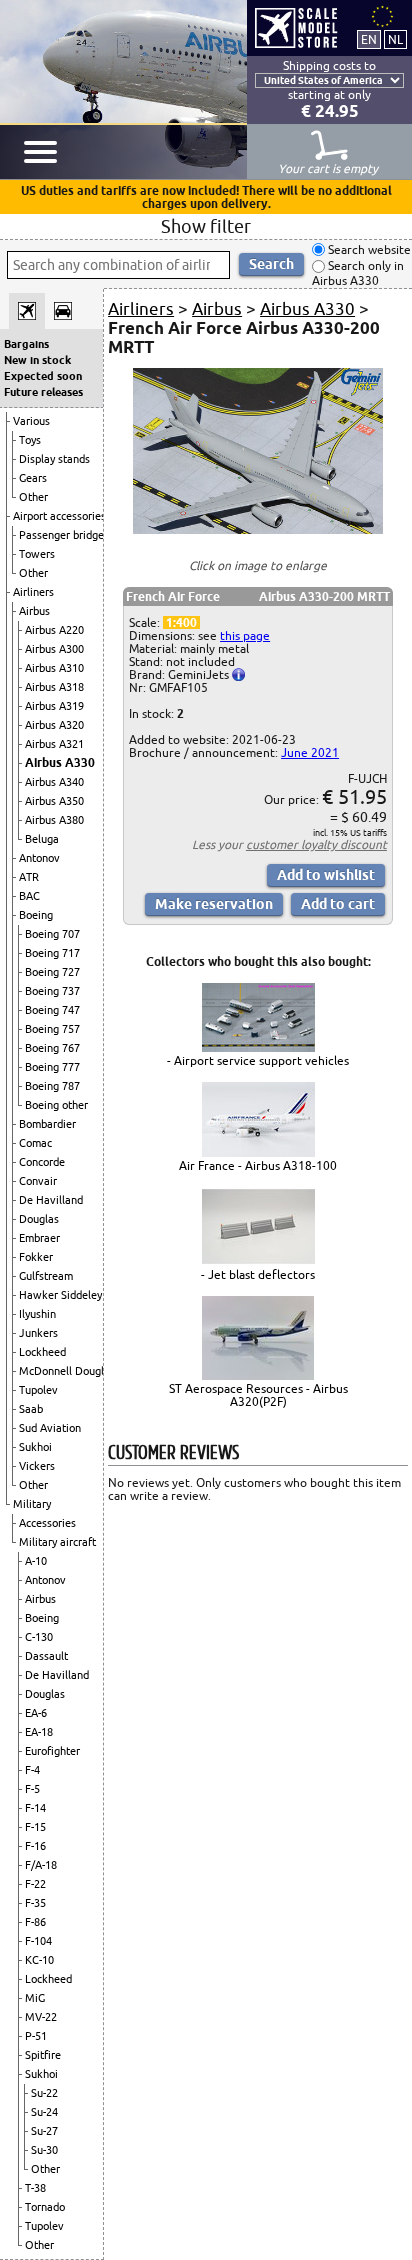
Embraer (39, 1238)
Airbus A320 (54, 725)
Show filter (206, 226)
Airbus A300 (54, 649)
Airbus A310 (54, 668)
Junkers (38, 1333)
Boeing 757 (52, 1029)
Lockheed (42, 1352)
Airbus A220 (54, 630)
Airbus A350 (54, 801)
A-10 (36, 1561)
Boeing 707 (52, 934)
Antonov (39, 858)
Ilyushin (37, 1314)
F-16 (35, 1846)
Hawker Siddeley (60, 1295)
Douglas (39, 1219)
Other (33, 497)
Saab (31, 1409)
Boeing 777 (52, 1067)
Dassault (46, 1656)
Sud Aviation (50, 1428)
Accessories (47, 1523)
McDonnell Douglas (67, 1371)
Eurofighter (52, 1751)
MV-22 (41, 2017)
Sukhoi (35, 1447)
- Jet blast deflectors (258, 1274)
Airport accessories (59, 516)
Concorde (42, 1162)
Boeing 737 (52, 991)
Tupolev (38, 1390)
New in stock (37, 360)
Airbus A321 (54, 744)
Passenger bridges (64, 535)
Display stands (54, 459)
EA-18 (39, 1732)
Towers (37, 554)
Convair (38, 1181)
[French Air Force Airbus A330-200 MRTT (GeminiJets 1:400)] (258, 529)
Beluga (42, 839)
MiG (35, 1998)
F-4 (32, 1770)
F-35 (35, 1903)
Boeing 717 (52, 953)
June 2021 (310, 752)
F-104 (38, 1941)
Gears (33, 478)
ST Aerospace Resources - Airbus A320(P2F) (258, 1395)
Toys (30, 440)
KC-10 (39, 1960)
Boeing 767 (52, 1048)
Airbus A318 (54, 687)
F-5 (32, 1789)
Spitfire (43, 2055)
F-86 (35, 1922)
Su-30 (44, 2150)
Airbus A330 (60, 762)
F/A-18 (41, 1865)
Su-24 (44, 2112)
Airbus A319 (54, 706)
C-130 (39, 1637)
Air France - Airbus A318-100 (258, 1165)
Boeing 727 (52, 972)
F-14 (35, 1808)
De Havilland (51, 1200)
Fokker (36, 1257)
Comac (35, 1143)
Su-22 (44, 2093)
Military (32, 1504)
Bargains (26, 344)
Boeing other (56, 1105)
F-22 (35, 1884)
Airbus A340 (54, 782)
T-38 (35, 2188)
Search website (368, 249)
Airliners (33, 592)
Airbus (34, 611)
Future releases (43, 392)
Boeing (36, 915)
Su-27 (44, 2131)
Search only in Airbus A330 (358, 273)
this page (245, 635)
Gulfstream (46, 1276)
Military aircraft (57, 1542)
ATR (29, 877)
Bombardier (47, 1124)
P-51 (36, 2036)
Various (31, 421)
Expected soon (43, 376)
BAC (29, 896)
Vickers (37, 1466)
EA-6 (36, 1713)
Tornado (45, 2207)
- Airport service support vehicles (258, 1060)
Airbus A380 (54, 820)
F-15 (35, 1827)
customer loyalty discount (316, 844)
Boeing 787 (52, 1086)
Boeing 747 (52, 1010)
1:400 (181, 622)
